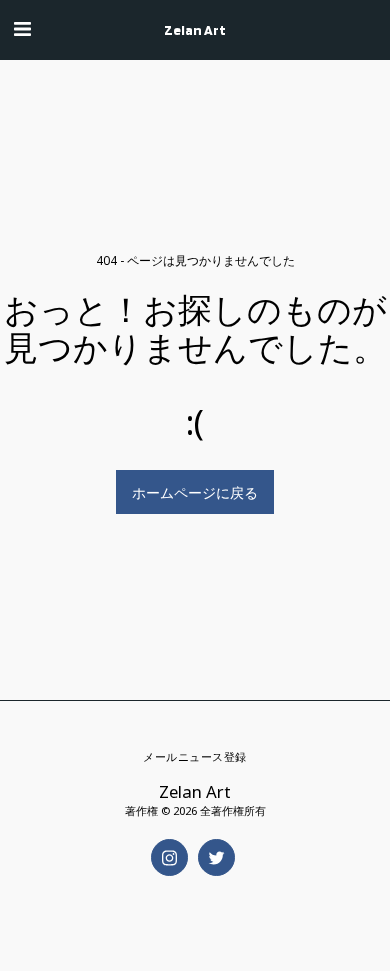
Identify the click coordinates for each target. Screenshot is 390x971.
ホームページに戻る (195, 492)
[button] (22, 28)
